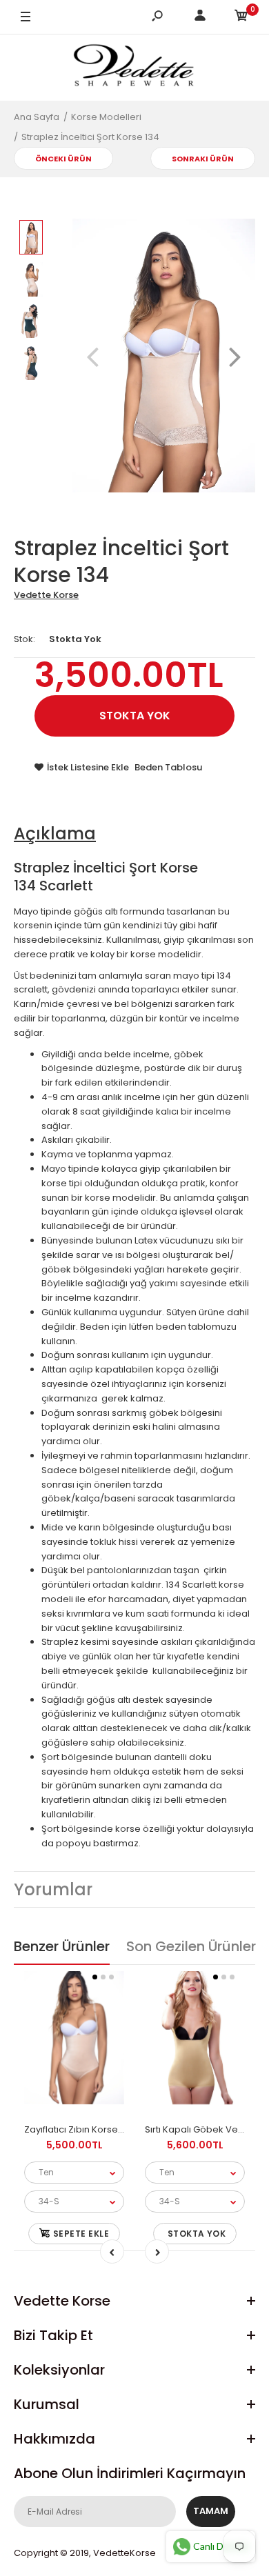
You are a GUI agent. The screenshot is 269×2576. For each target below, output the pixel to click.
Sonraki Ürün (203, 159)
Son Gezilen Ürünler (191, 1946)
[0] (241, 18)
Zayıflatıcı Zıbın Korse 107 (79, 2129)
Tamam (211, 2511)
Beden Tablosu (168, 767)
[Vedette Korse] (134, 67)
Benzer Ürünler (62, 1946)
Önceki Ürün (63, 159)
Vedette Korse (46, 595)
